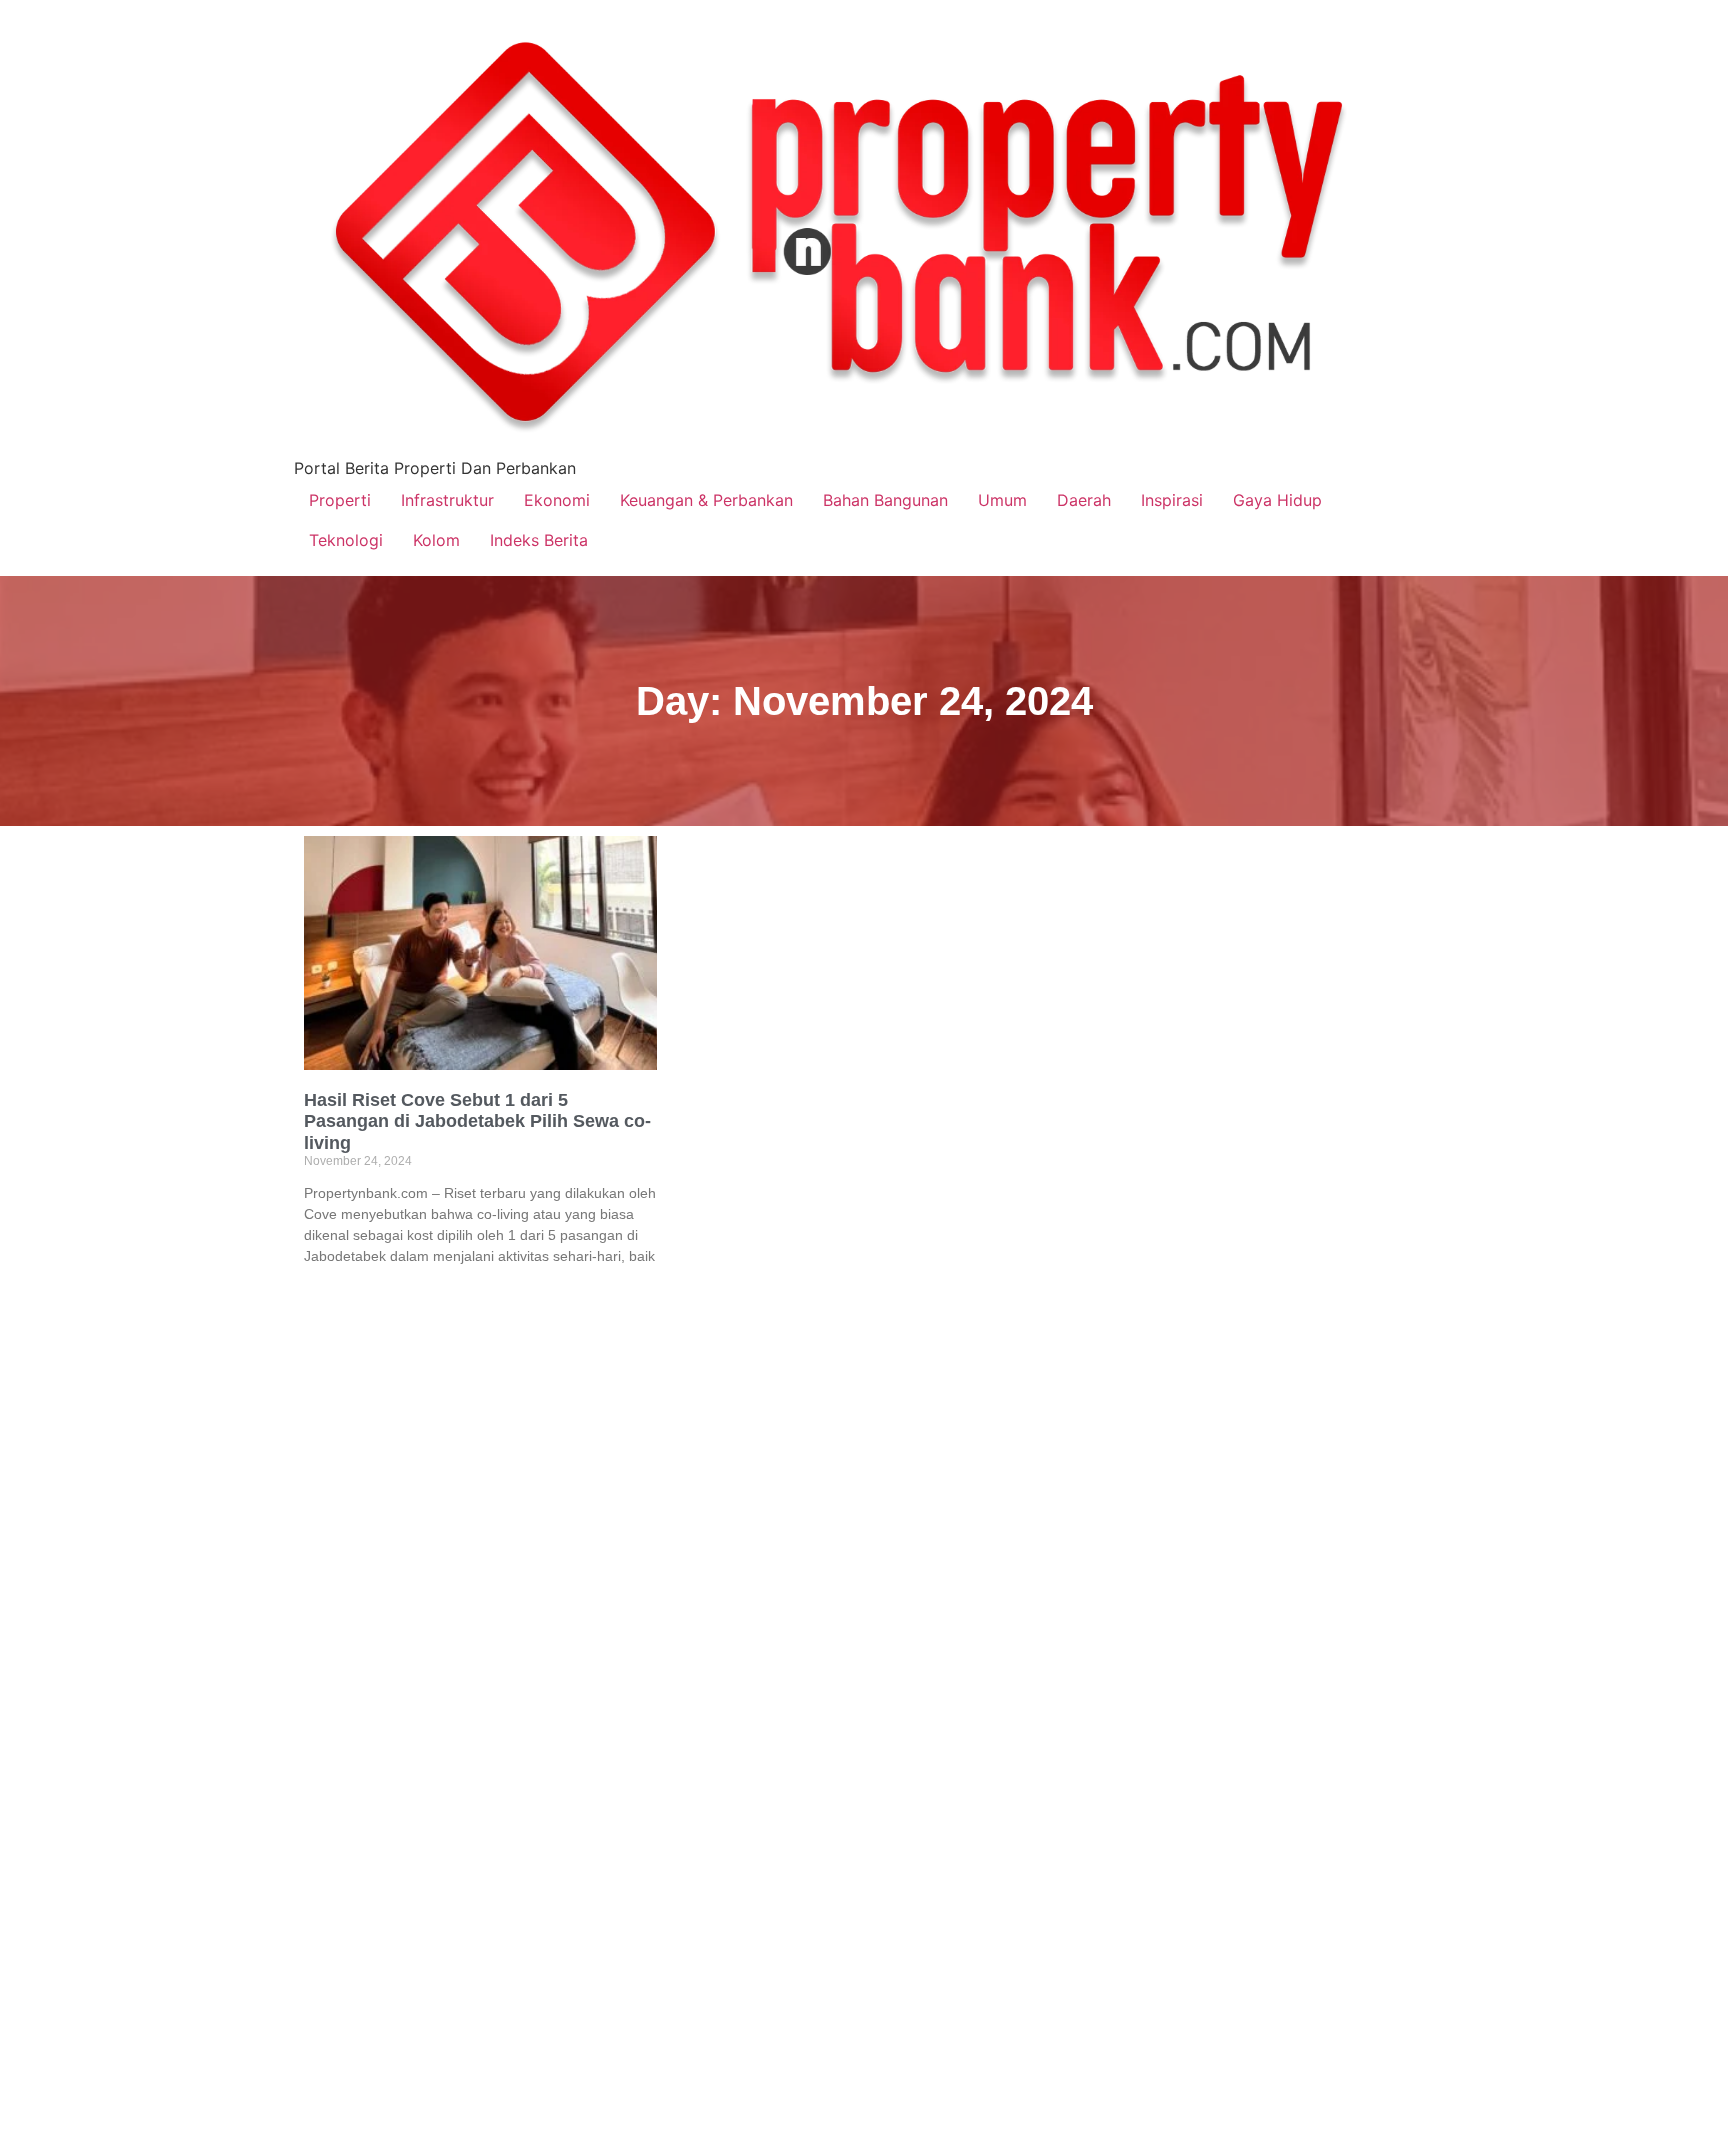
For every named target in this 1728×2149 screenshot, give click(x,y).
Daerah (1084, 500)
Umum (1002, 500)
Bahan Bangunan (885, 500)
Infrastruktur (447, 500)
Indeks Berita (539, 540)
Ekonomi (557, 500)
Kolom (436, 540)
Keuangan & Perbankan (706, 500)
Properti (340, 500)
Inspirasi (1172, 500)
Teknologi (346, 540)
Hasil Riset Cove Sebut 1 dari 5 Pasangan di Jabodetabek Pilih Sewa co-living (477, 1121)
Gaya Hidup (1277, 500)
